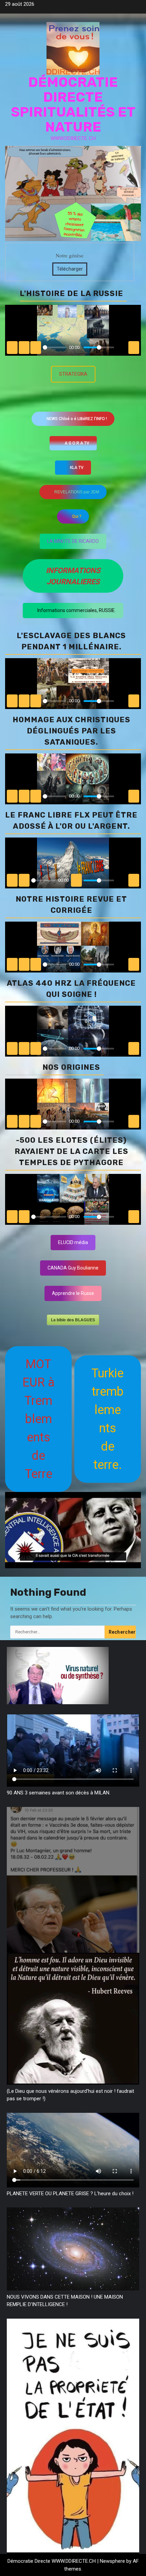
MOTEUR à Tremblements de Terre (39, 1419)
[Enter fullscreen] (134, 701)
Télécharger (70, 269)
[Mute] (76, 880)
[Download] (122, 701)
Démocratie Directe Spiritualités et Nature (73, 105)
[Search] (136, 1585)
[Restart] (12, 701)
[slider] (54, 347)
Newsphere (112, 2561)
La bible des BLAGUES (73, 1320)
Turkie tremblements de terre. (107, 1419)
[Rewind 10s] (24, 701)
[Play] (36, 701)
